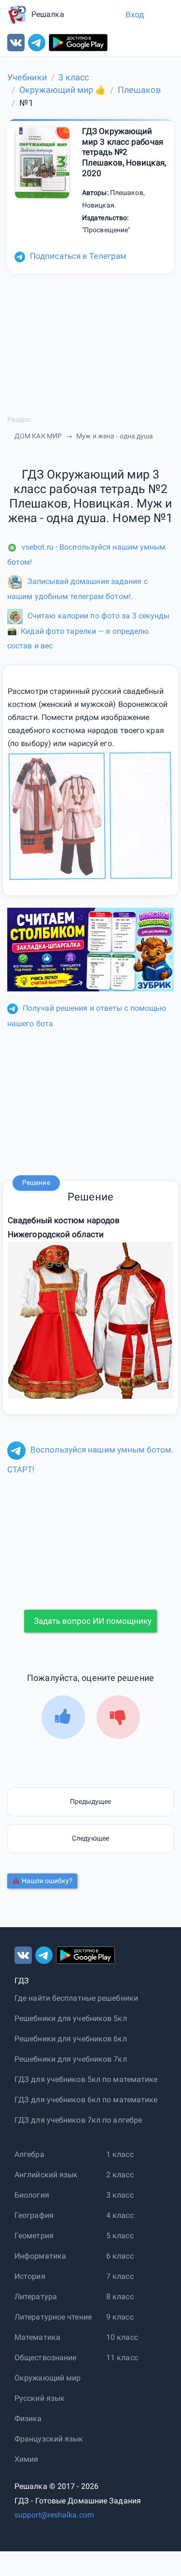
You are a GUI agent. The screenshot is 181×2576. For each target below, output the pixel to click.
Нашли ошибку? (47, 1881)
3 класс (120, 2195)
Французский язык (49, 2439)
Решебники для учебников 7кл (71, 2059)
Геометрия (34, 2236)
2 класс (120, 2175)
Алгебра (29, 2154)
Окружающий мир (48, 2378)
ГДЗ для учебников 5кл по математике (86, 2079)
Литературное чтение (53, 2317)
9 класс (120, 2317)
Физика (28, 2419)
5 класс (120, 2236)
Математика (37, 2337)
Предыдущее (91, 1801)
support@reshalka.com (54, 2515)
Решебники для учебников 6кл (71, 2039)
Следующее (90, 1838)
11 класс (122, 2358)
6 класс (120, 2256)
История (30, 2276)
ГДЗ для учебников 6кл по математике (86, 2100)
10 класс (122, 2337)
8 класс (120, 2297)
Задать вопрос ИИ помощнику (93, 1621)
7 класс (120, 2276)
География (34, 2215)
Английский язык (46, 2175)
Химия (27, 2459)
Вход (135, 15)
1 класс (120, 2154)
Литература (36, 2297)
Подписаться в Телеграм (78, 256)
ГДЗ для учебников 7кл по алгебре (78, 2120)
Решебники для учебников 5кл (71, 2018)
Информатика (40, 2256)
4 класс (120, 2215)
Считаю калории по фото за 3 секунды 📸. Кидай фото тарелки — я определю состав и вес (89, 630)
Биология (32, 2195)
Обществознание (45, 2358)
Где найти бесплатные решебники (76, 1998)
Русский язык (40, 2398)
